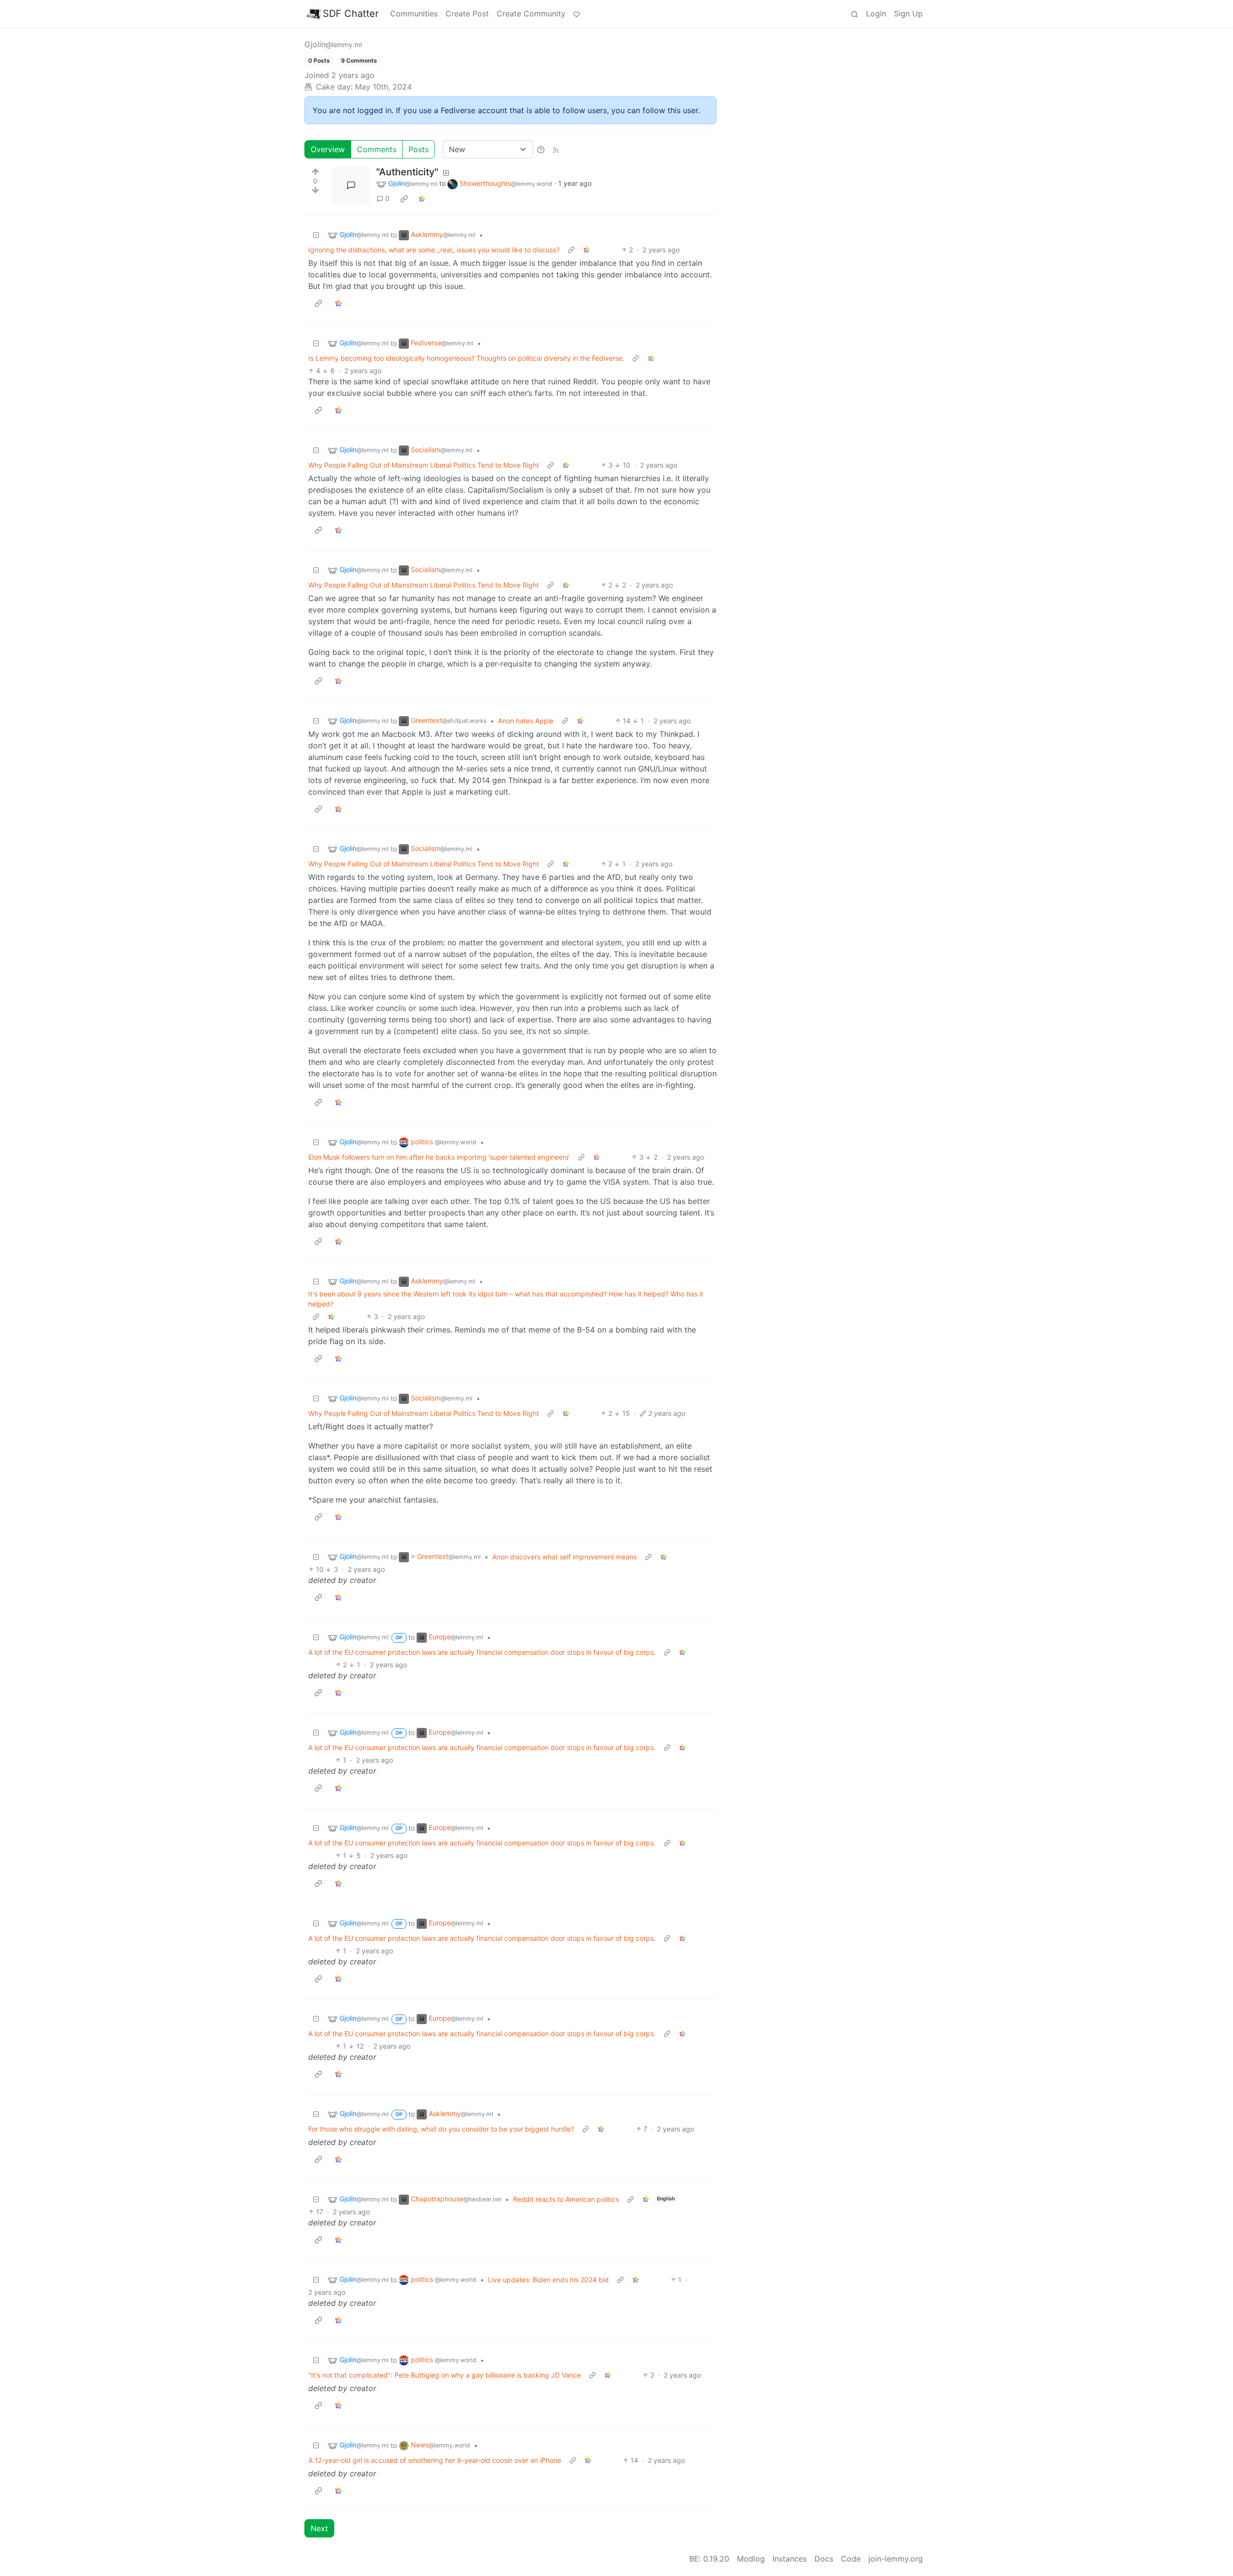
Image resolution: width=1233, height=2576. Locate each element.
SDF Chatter (351, 13)
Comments (377, 149)
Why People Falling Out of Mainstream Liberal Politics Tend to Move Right (424, 465)
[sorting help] (541, 149)
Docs (824, 2559)
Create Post (467, 13)
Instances (790, 2559)
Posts (419, 149)
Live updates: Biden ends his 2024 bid (548, 2280)
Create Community (531, 13)
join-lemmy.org (896, 2559)
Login (876, 13)
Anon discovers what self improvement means (564, 1557)
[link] (404, 198)
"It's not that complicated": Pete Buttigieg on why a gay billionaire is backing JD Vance (445, 2375)
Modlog (751, 2559)
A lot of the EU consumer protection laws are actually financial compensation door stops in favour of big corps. (482, 1652)
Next (319, 2528)
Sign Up (908, 13)
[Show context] (571, 250)
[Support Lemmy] (577, 13)
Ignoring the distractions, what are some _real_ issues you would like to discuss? (434, 250)
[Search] (854, 13)
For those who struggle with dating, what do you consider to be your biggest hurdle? (441, 2129)
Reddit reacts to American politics (566, 2199)
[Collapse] (316, 235)
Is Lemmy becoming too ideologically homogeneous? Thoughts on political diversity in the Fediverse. (466, 358)
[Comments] (351, 185)
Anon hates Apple (526, 721)
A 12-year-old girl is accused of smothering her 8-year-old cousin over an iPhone (435, 2460)
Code (851, 2559)
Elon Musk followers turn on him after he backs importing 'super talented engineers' (439, 1157)
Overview (328, 149)
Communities (414, 13)
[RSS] (556, 149)
